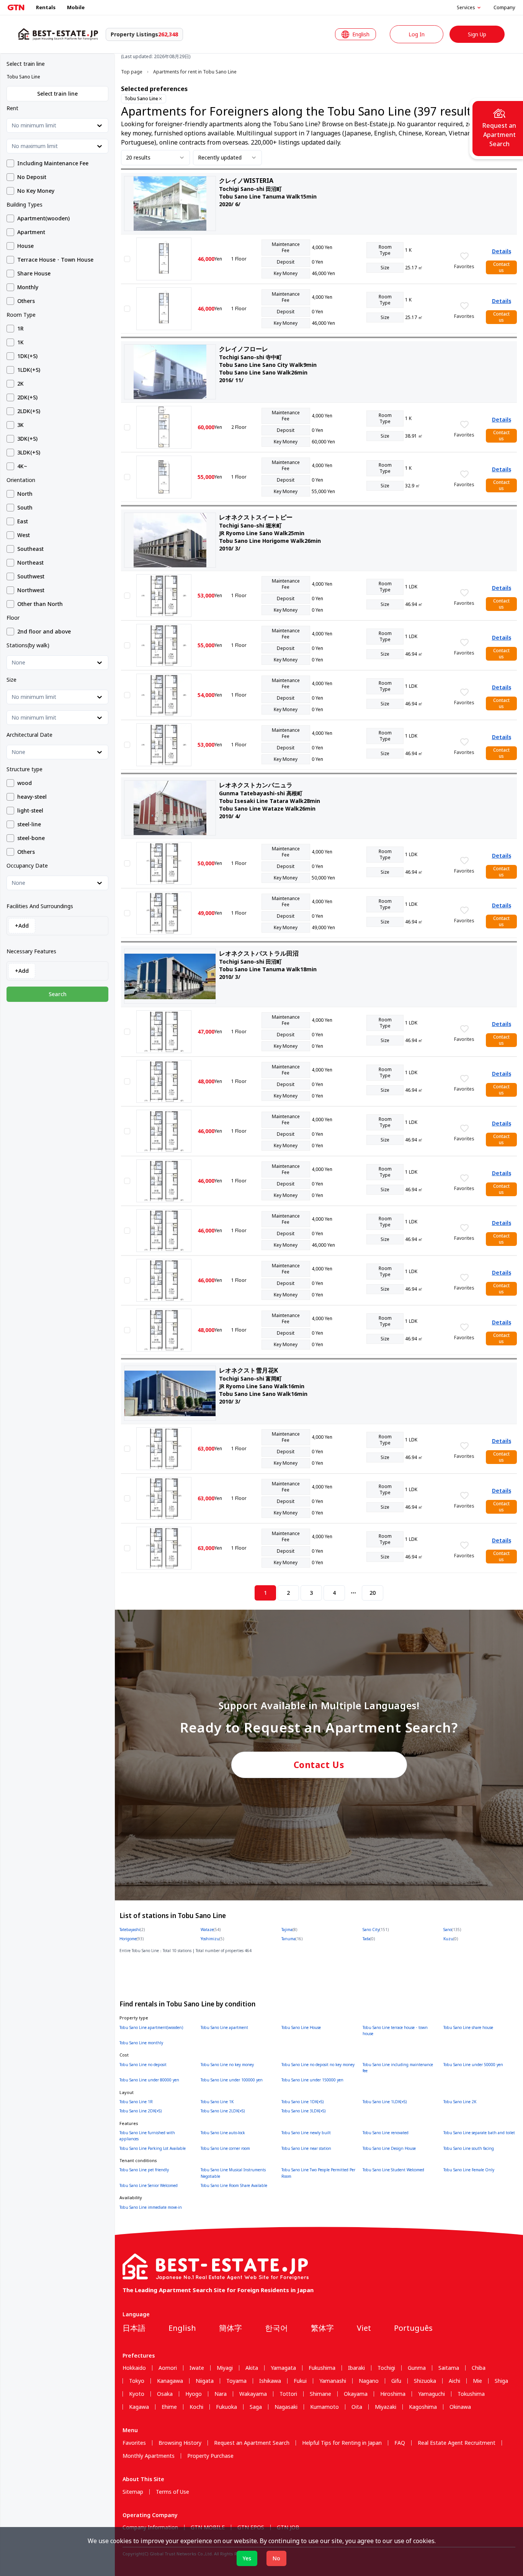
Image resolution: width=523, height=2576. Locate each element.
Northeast (30, 563)
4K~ (22, 466)
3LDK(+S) (29, 453)
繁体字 (322, 2328)
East (23, 521)
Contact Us (319, 1765)
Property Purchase (210, 2456)
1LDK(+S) (29, 370)
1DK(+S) (27, 356)
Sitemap (133, 2492)
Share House (34, 274)
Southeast (30, 549)
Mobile (76, 7)
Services (466, 8)
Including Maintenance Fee (53, 163)
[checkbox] (10, 163)
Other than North (40, 604)
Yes (247, 2558)
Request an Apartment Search (252, 2443)
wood (25, 783)
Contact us (501, 267)
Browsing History (180, 2443)
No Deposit (32, 177)
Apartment (31, 232)
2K (20, 384)
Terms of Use (172, 2492)
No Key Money (36, 191)
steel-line (29, 824)
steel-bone (31, 838)
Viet (364, 2328)
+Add (22, 926)
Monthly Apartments (149, 2456)
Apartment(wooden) (43, 218)
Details (502, 251)
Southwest (31, 576)
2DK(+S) (27, 397)
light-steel (30, 811)
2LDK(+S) (29, 411)
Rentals (46, 7)
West (24, 535)
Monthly (28, 287)
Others (26, 301)
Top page (132, 72)
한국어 (276, 2328)
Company (504, 7)
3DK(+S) (27, 439)
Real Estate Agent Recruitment (457, 2443)
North (25, 494)
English (182, 2328)
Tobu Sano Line (141, 99)
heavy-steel (32, 797)
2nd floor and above (44, 632)
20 (373, 1593)
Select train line (57, 94)
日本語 (134, 2328)
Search (58, 994)
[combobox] (12, 125)
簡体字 (230, 2328)
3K (20, 425)
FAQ (400, 2443)
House (25, 246)
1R (20, 329)
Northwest (31, 590)
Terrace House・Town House (55, 260)
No (276, 2558)
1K (20, 342)
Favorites (134, 2443)
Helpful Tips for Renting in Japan (342, 2443)
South (25, 508)
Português (413, 2328)
